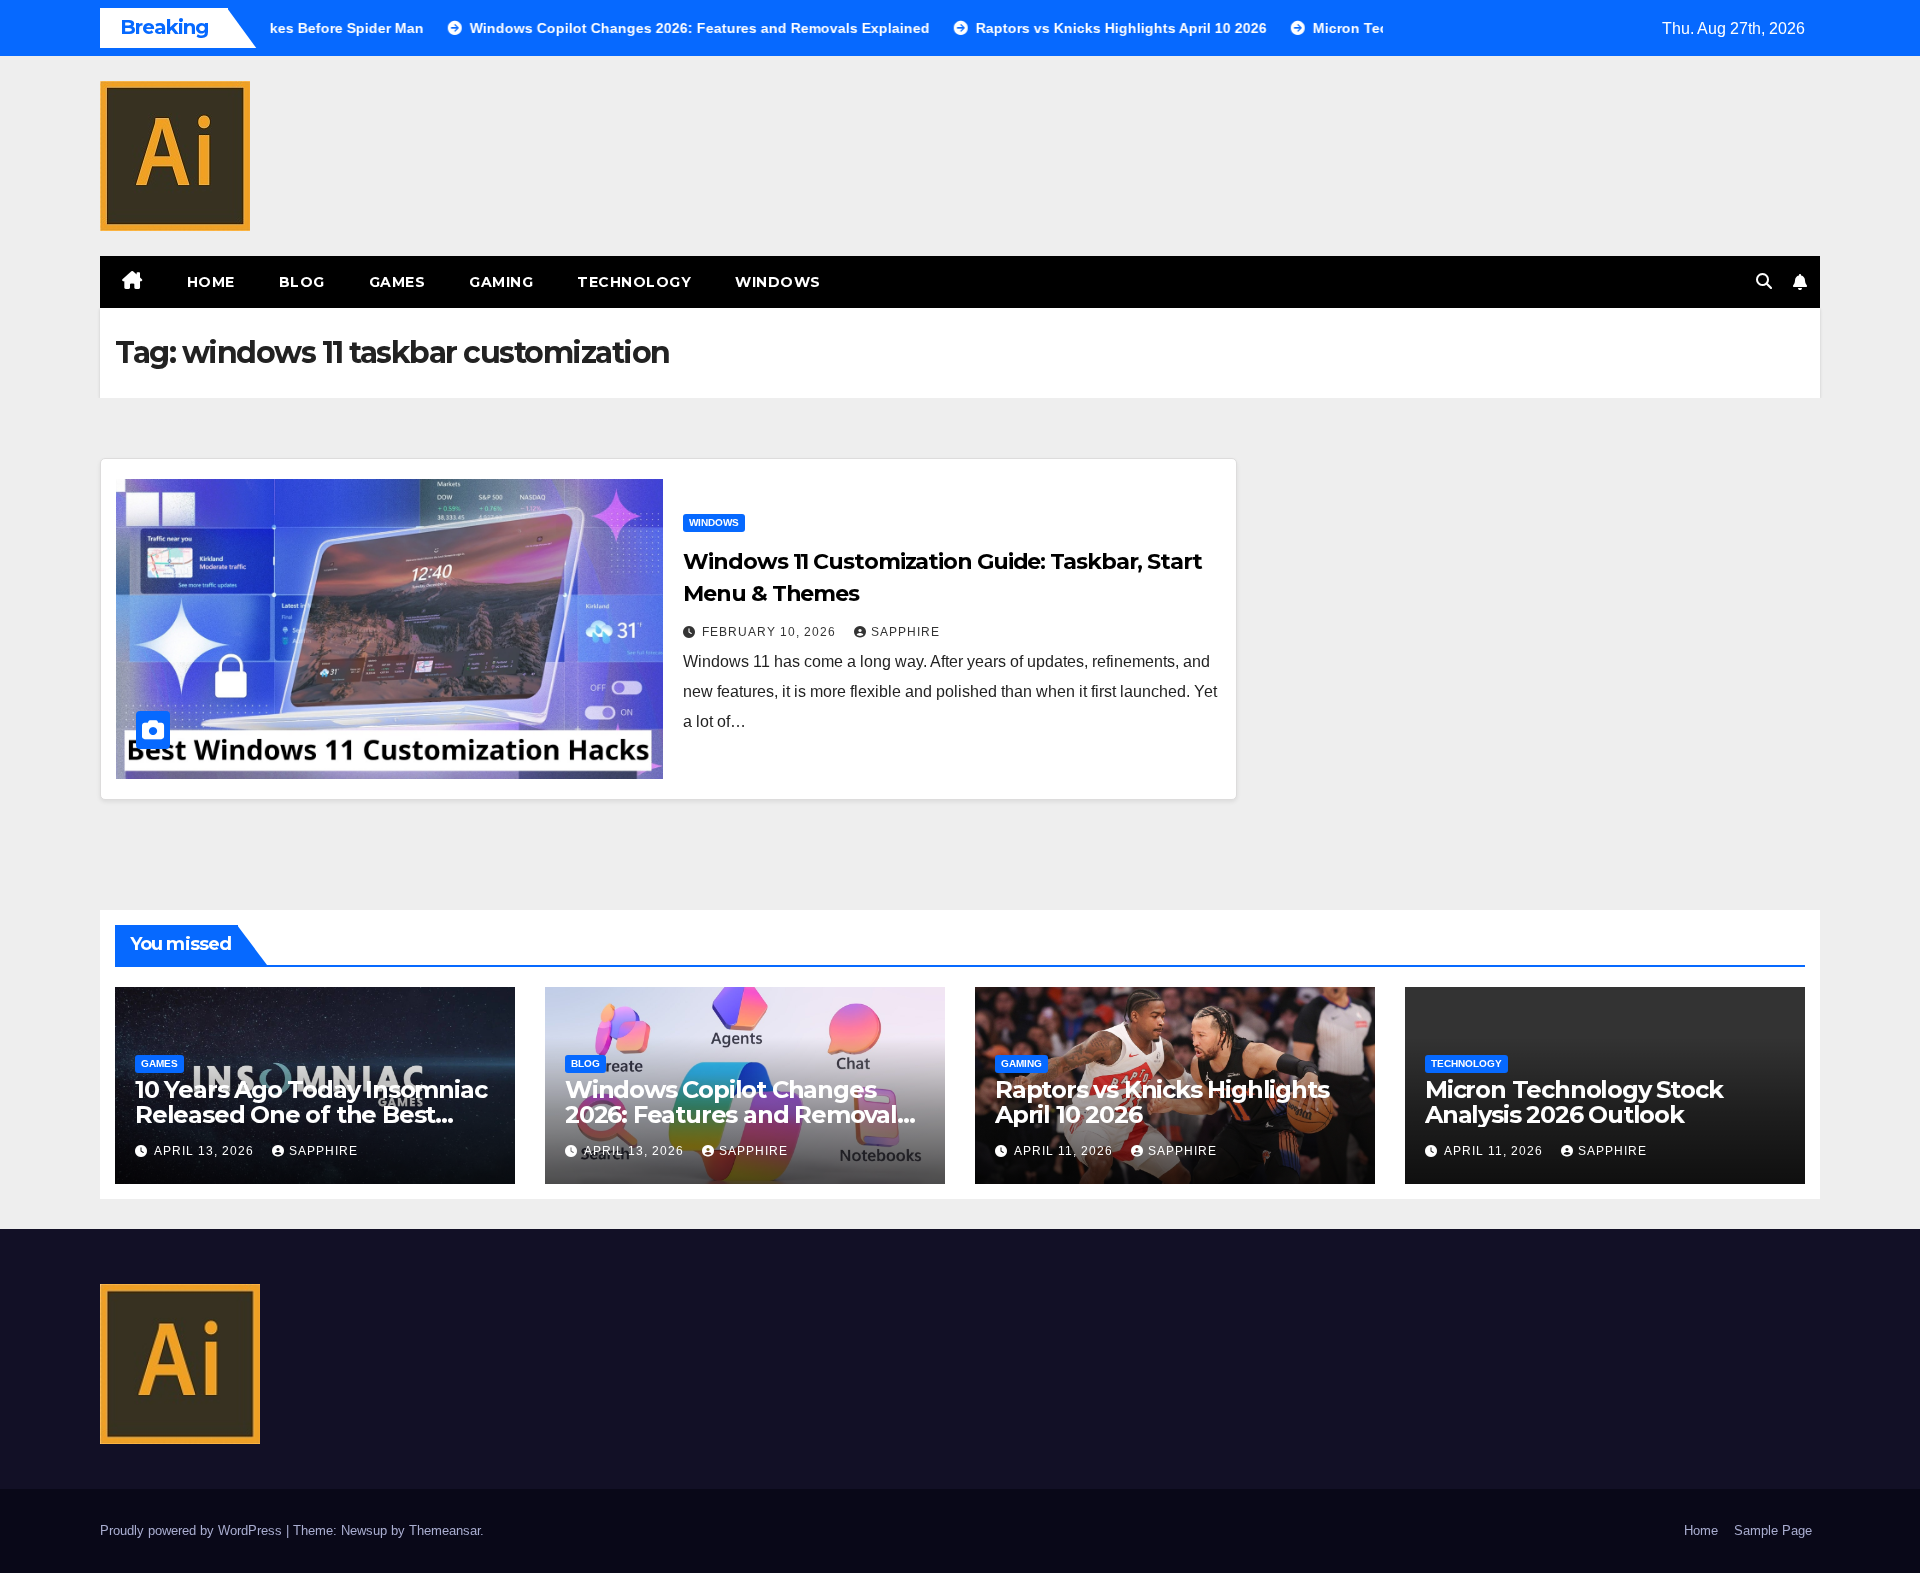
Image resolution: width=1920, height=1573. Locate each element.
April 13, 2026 (206, 1151)
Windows (778, 282)
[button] (1764, 281)
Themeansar (444, 1530)
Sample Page (1773, 1530)
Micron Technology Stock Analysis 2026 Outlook (1573, 1102)
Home (211, 282)
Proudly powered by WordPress (193, 1530)
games (397, 282)
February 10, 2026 (771, 632)
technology (634, 282)
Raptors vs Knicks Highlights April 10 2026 (1161, 1102)
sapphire (905, 632)
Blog (302, 282)
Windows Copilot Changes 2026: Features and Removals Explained (737, 1114)
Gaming (501, 282)
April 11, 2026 (1065, 1151)
